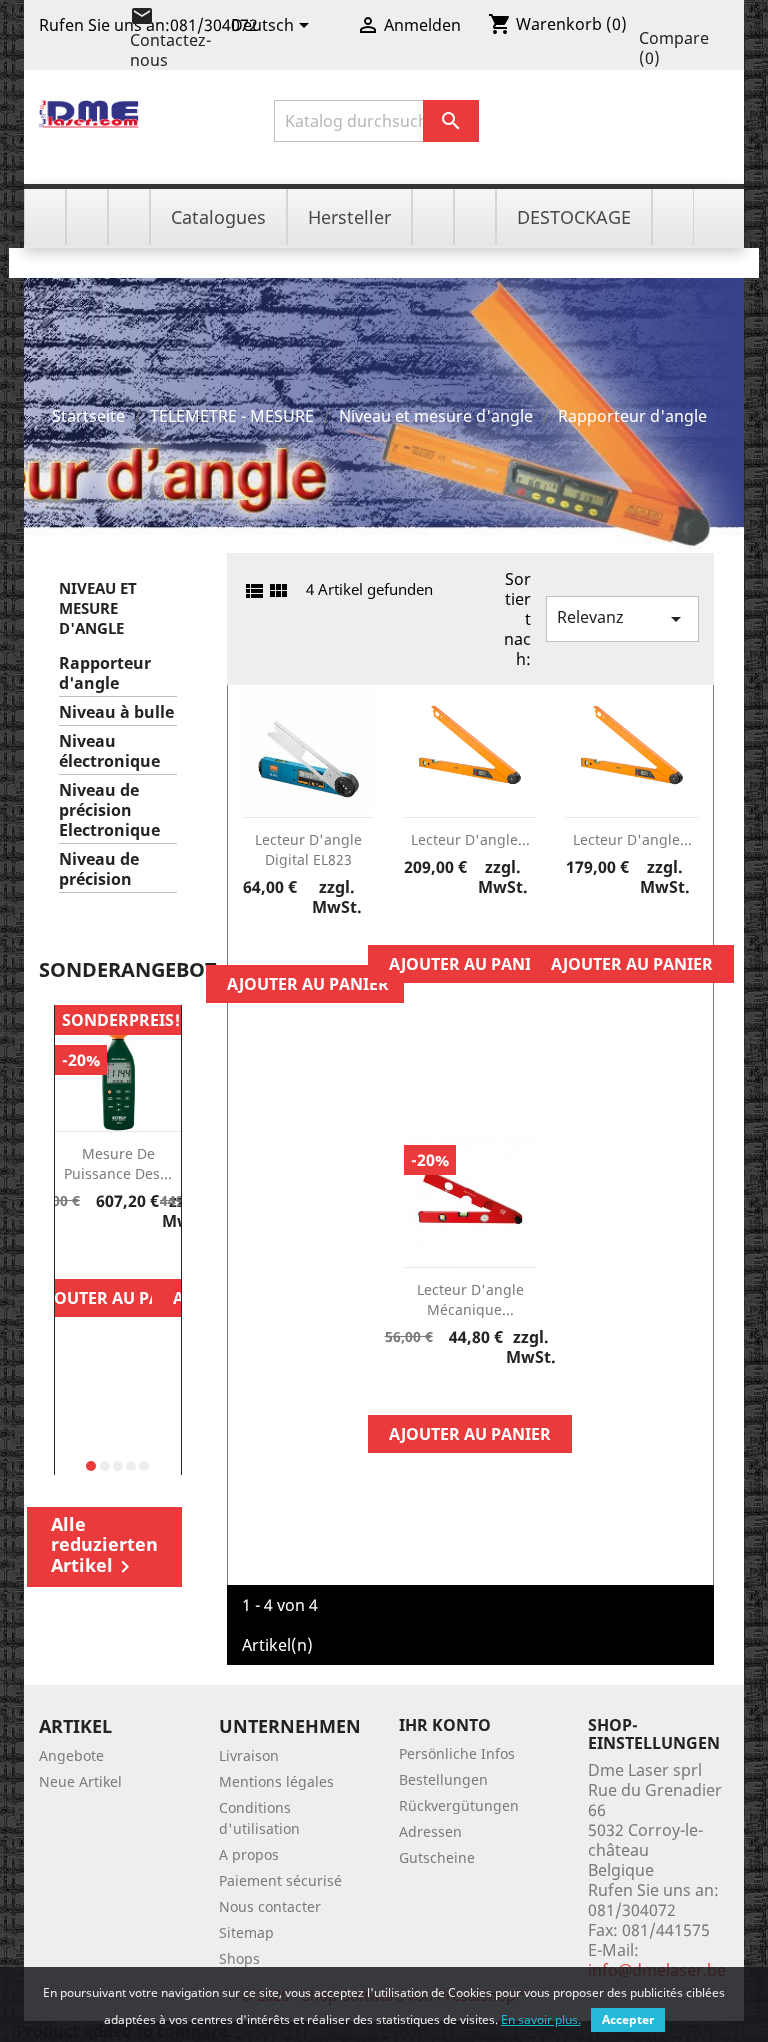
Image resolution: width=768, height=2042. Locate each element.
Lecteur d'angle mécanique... (470, 1299)
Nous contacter (270, 1906)
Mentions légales (276, 1781)
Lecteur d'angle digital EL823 (308, 849)
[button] (91, 1466)
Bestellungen (443, 1779)
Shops (239, 1958)
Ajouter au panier (118, 1298)
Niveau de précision (99, 869)
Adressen (430, 1831)
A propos (249, 1854)
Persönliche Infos (457, 1753)
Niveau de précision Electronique (109, 810)
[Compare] (118, 1255)
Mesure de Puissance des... (118, 1163)
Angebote (71, 1755)
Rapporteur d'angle (105, 673)
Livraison (249, 1755)
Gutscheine (437, 1857)
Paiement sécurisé (280, 1880)
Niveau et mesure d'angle (98, 608)
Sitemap (246, 1932)
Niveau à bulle (116, 712)
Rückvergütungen (459, 1805)
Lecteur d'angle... (470, 839)
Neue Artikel (80, 1781)
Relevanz (622, 618)
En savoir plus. (541, 2019)
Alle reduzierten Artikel (104, 1545)
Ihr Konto (445, 1725)
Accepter (628, 2019)
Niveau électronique (109, 751)
